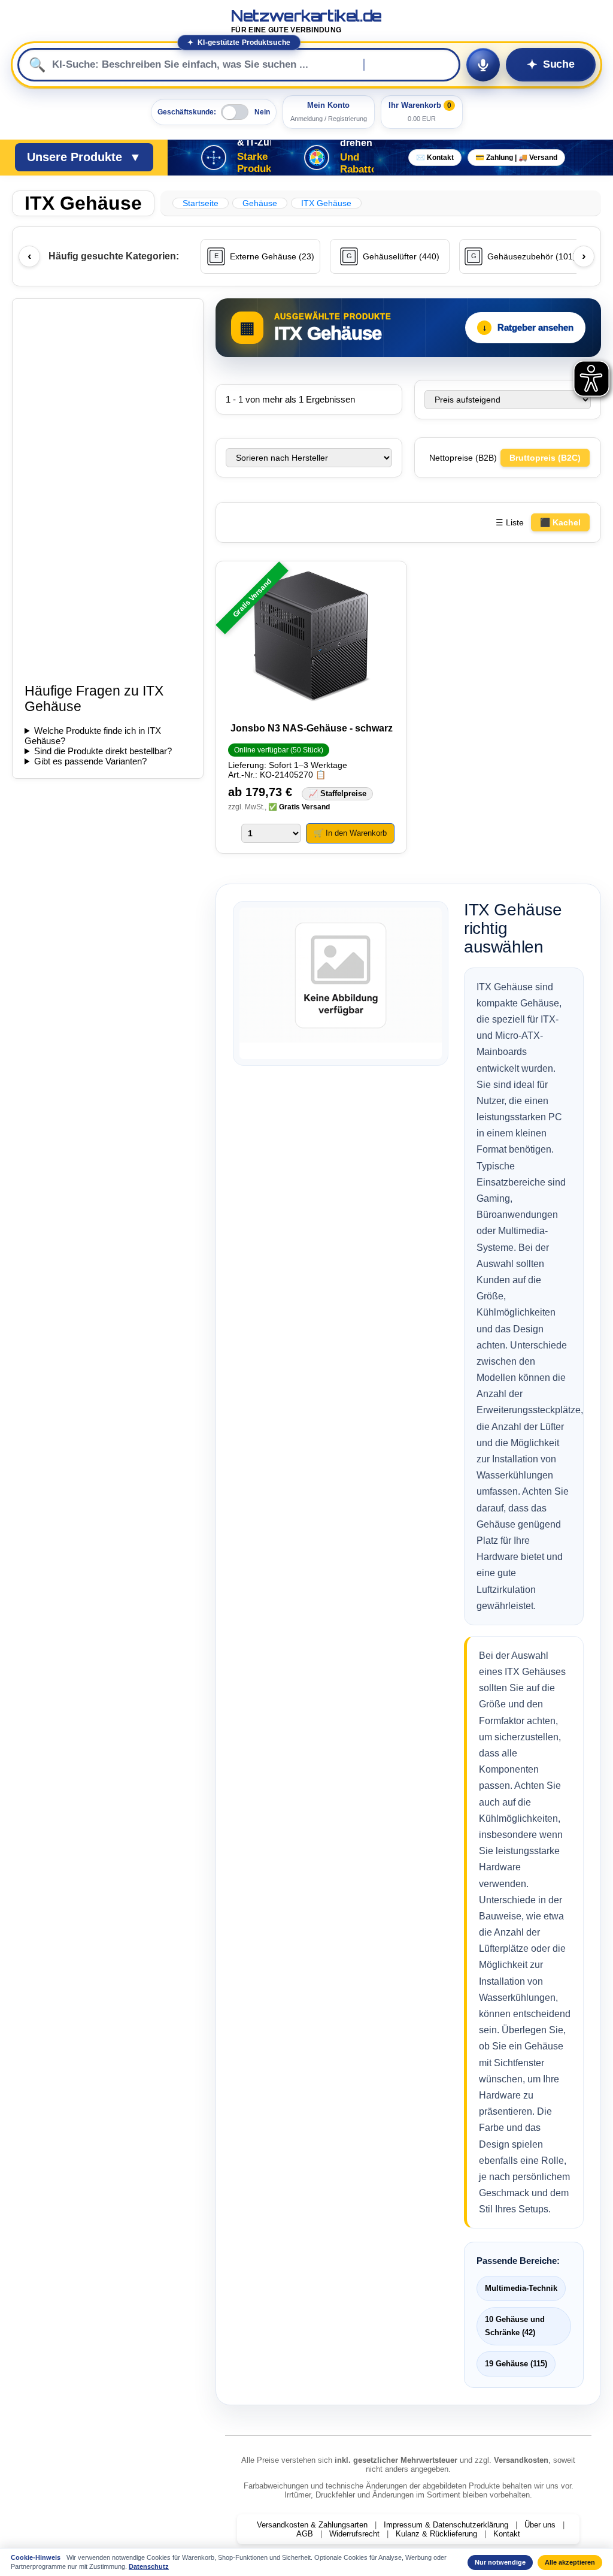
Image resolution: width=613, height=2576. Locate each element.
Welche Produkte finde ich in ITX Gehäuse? (93, 736)
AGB (305, 2534)
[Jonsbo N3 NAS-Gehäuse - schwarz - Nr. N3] (311, 637)
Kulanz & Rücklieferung (436, 2534)
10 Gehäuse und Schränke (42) (515, 2326)
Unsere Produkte (84, 157)
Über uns (540, 2525)
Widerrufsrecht (354, 2534)
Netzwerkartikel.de (306, 21)
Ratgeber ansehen (528, 327)
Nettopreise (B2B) (464, 458)
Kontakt (507, 2534)
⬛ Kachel (560, 522)
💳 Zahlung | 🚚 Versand (516, 158)
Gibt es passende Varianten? (90, 761)
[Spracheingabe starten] (483, 65)
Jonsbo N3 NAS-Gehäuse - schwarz (312, 728)
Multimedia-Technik (521, 2288)
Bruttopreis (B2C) (545, 458)
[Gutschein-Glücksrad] (317, 158)
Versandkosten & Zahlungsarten (312, 2525)
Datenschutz (149, 2566)
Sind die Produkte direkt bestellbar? (103, 751)
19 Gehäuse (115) (516, 2364)
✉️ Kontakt (435, 158)
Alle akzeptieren (570, 2562)
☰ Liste (510, 522)
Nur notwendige (500, 2562)
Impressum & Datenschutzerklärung (446, 2525)
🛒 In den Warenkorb (350, 833)
